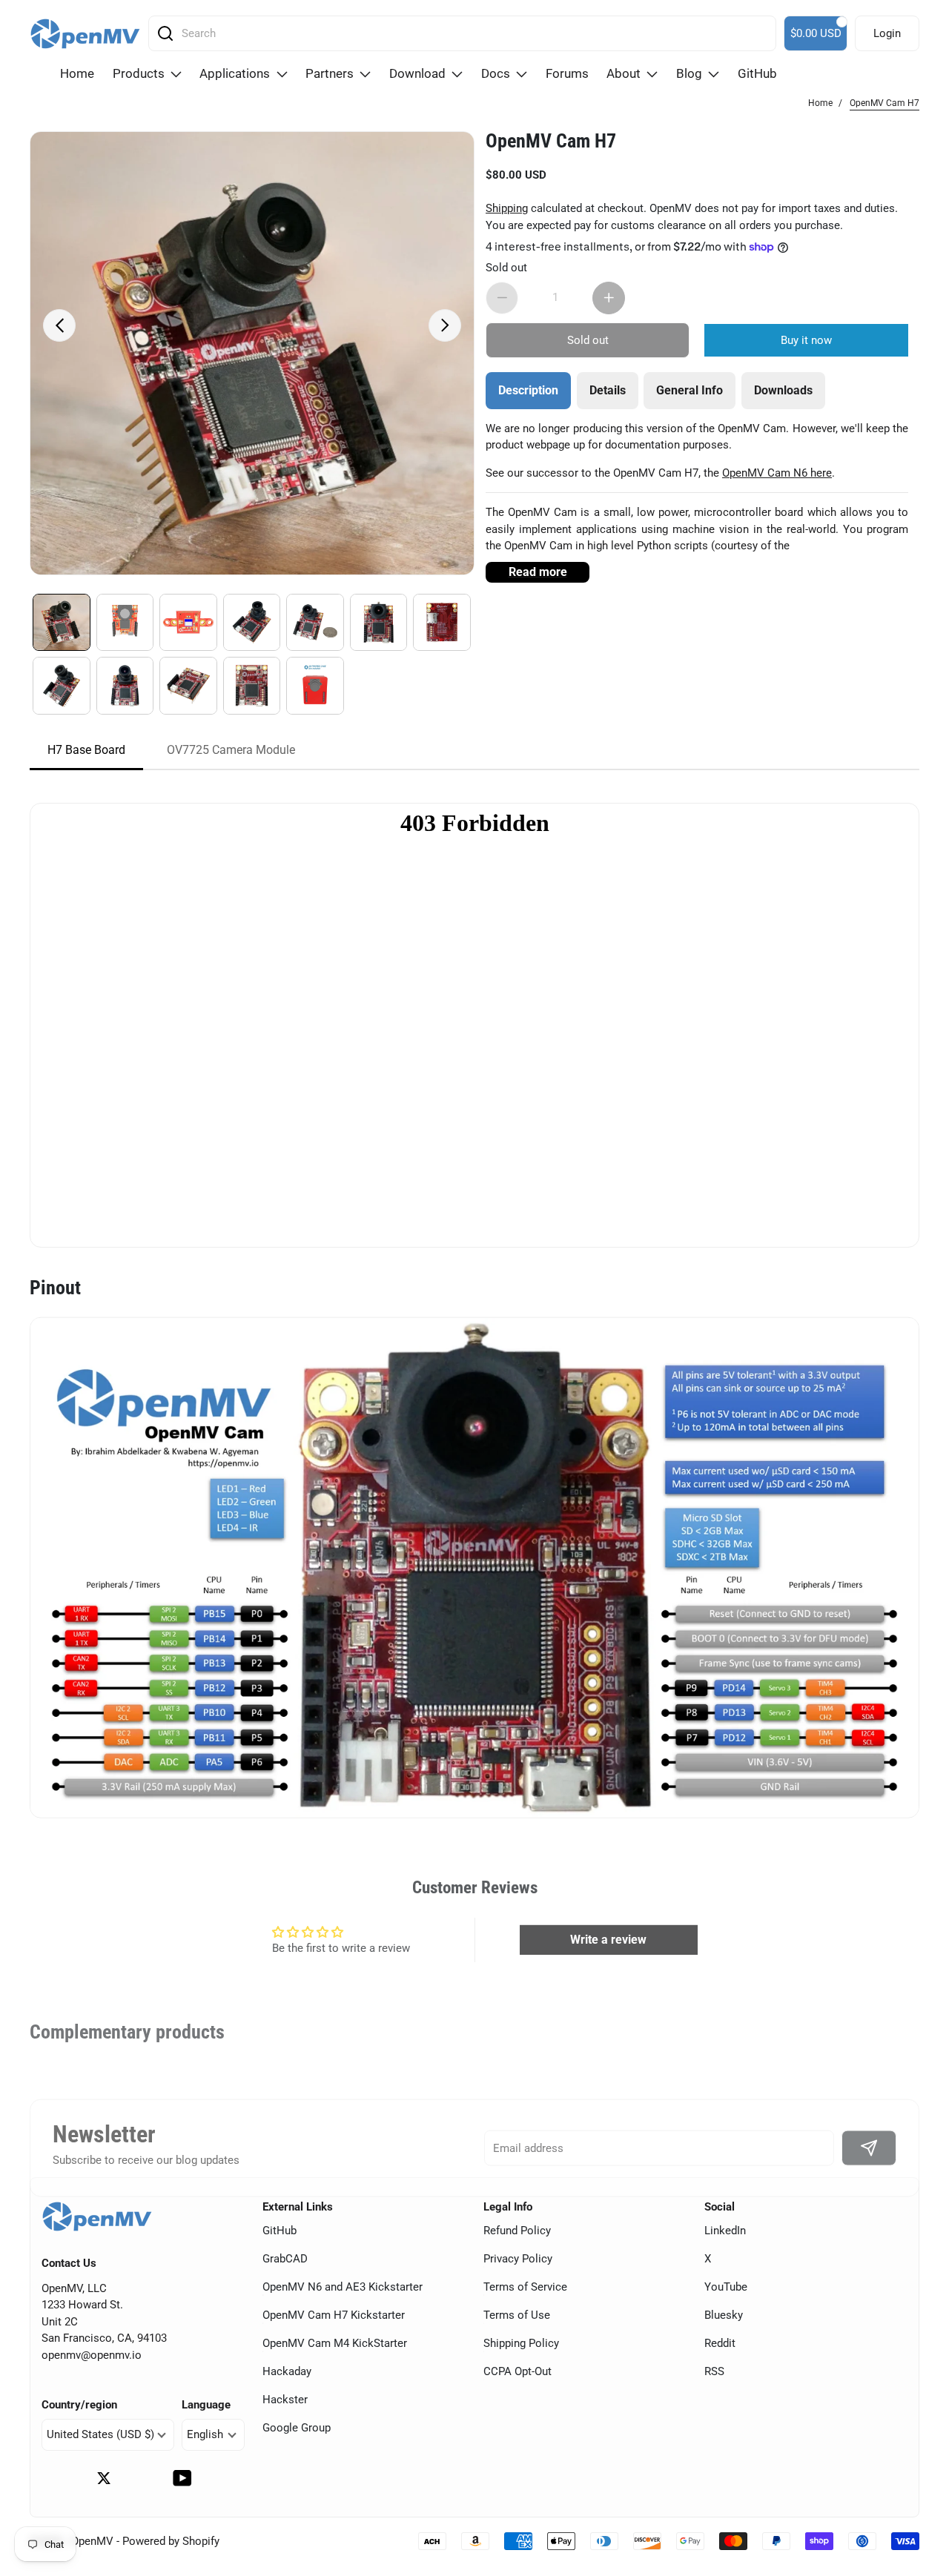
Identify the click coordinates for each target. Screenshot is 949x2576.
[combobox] (467, 33)
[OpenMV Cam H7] (252, 354)
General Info (690, 390)
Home (820, 103)
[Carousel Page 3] (188, 623)
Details (608, 390)
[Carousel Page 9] (125, 686)
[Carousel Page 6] (379, 623)
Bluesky (724, 2315)
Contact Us (69, 2264)
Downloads (783, 390)
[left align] (59, 325)
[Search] (165, 33)
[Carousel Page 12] (315, 686)
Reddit (720, 2343)
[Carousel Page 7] (442, 623)
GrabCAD (285, 2259)
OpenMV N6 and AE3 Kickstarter (343, 2287)
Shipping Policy (521, 2343)
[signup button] (869, 2148)
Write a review (608, 1939)
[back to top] (919, 2469)
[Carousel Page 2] (125, 623)
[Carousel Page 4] (252, 623)
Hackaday (287, 2371)
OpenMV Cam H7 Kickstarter (334, 2315)
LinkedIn (725, 2231)
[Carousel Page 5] (315, 623)
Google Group (297, 2428)
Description (528, 390)
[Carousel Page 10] (188, 686)
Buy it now (806, 340)
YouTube (726, 2287)
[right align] (445, 325)
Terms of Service (525, 2287)
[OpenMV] (85, 34)
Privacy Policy (518, 2259)
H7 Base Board (86, 750)
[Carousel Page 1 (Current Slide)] (62, 623)
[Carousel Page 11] (252, 686)
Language (206, 2405)
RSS (714, 2371)
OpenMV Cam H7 (551, 141)
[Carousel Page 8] (62, 686)
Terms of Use (517, 2315)
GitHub (280, 2231)
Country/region (79, 2405)
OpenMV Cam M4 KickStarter (335, 2343)
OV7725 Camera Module (231, 750)
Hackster (285, 2400)
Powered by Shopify (171, 2541)
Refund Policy (517, 2231)
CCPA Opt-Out (518, 2371)
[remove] (502, 297)
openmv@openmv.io (92, 2355)
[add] (609, 297)
